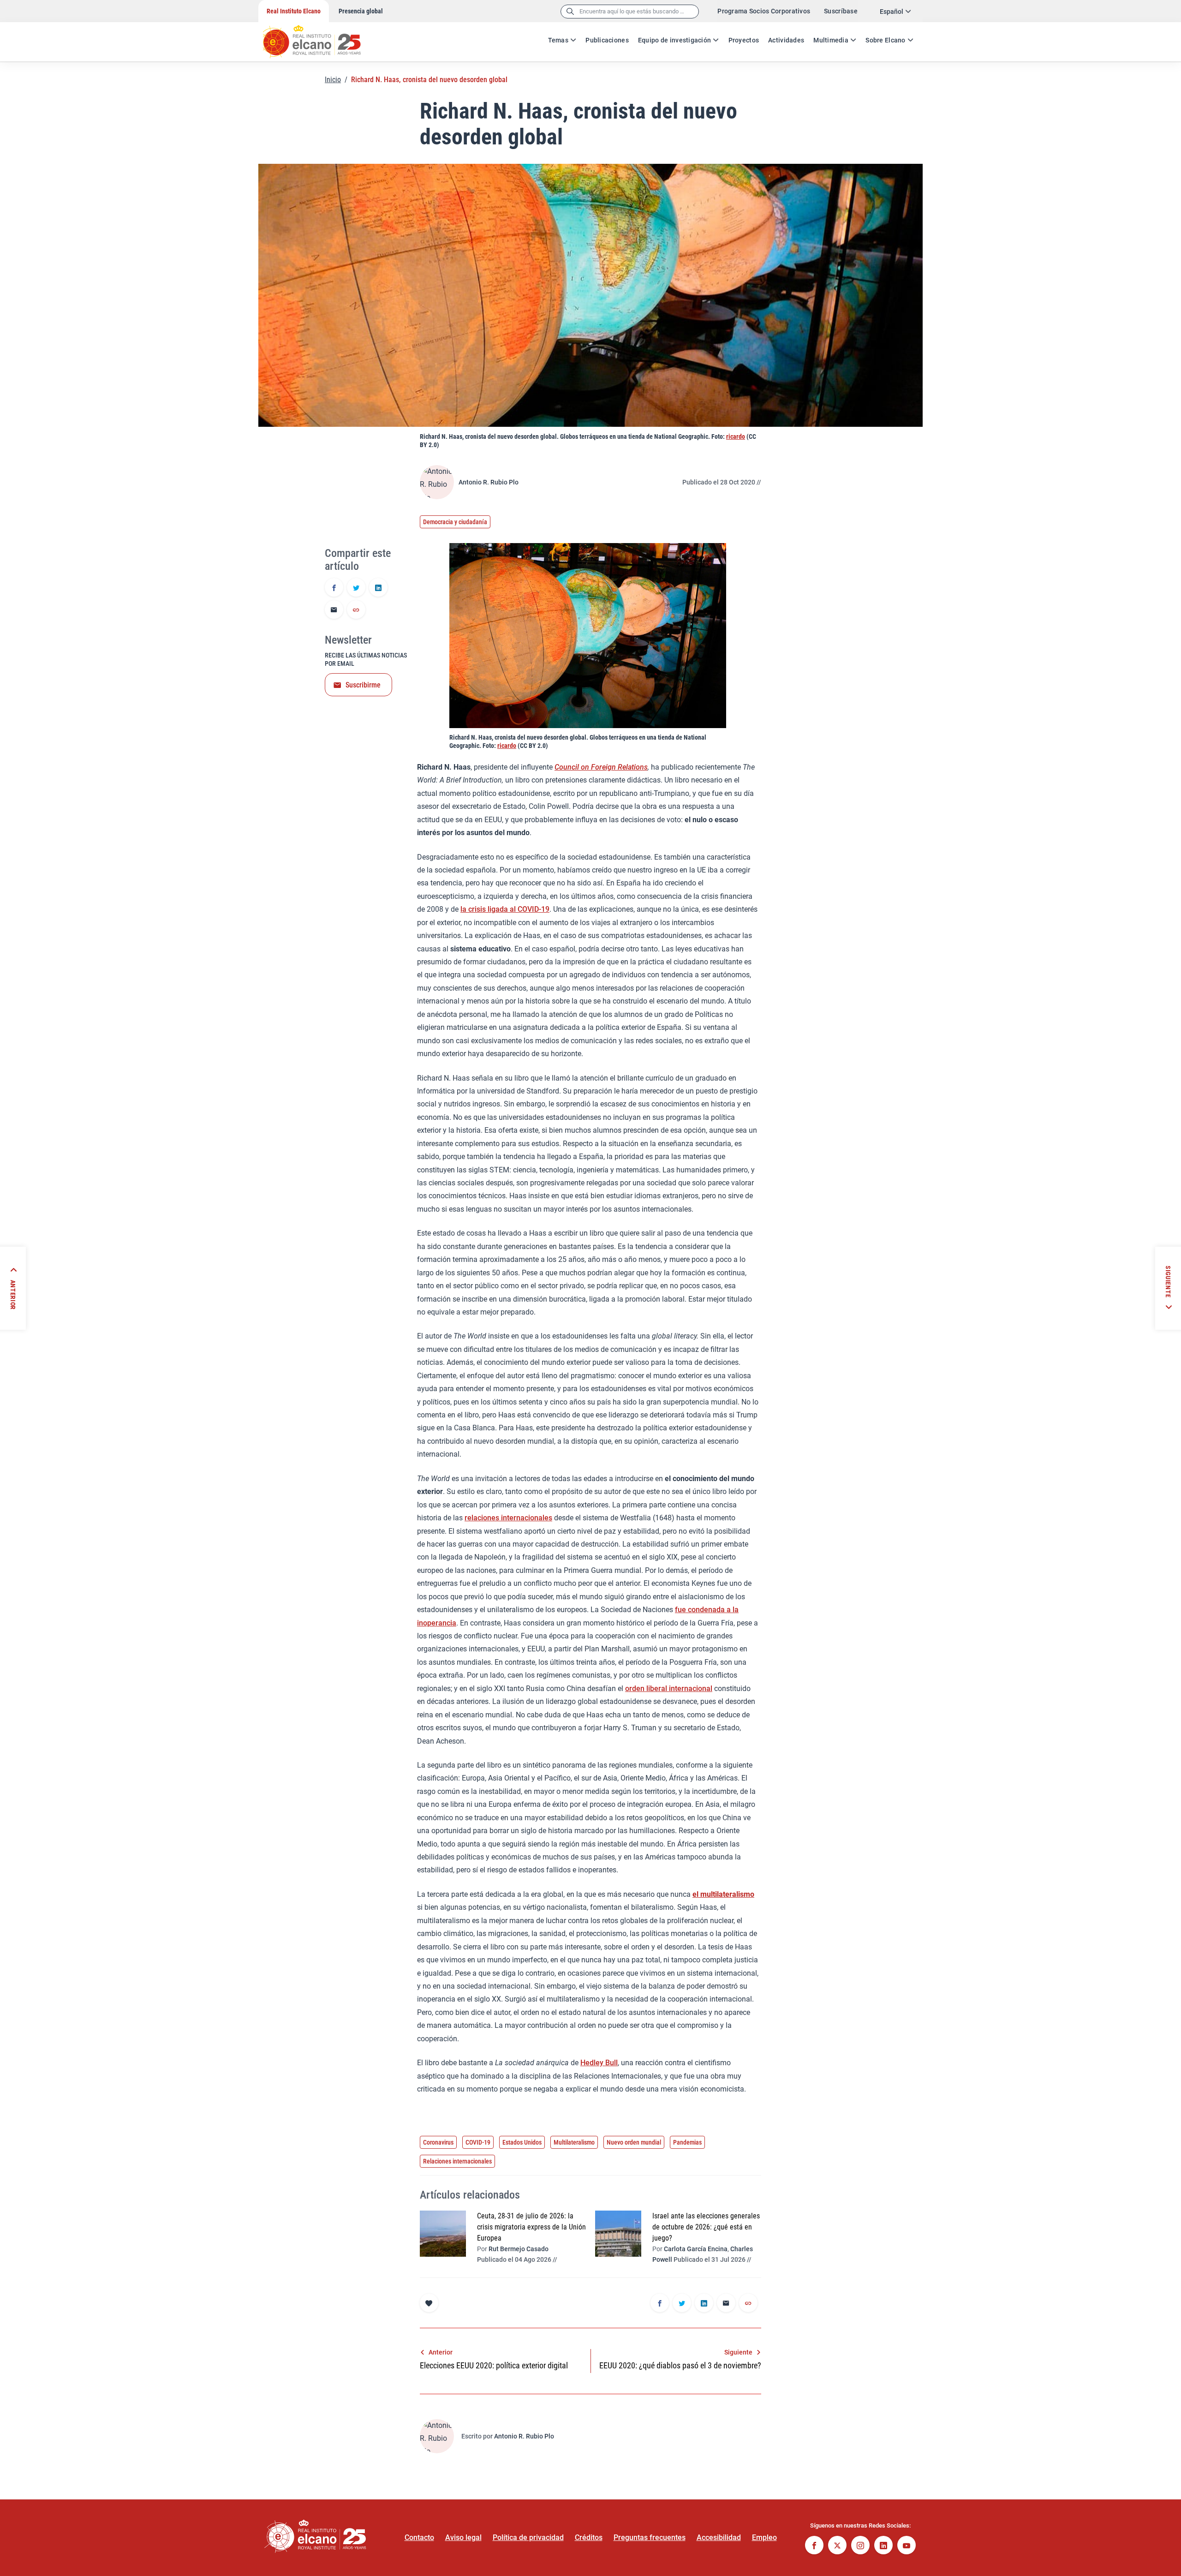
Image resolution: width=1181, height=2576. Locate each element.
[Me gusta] (429, 2303)
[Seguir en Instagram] (860, 2546)
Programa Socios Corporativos (764, 11)
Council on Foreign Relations (601, 767)
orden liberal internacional (669, 1688)
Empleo (764, 2537)
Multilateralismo (574, 2142)
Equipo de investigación (674, 40)
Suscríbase (841, 11)
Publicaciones (607, 40)
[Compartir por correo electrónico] (334, 610)
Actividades (786, 40)
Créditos (589, 2537)
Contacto (419, 2537)
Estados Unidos (522, 2142)
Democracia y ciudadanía (455, 522)
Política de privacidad (528, 2537)
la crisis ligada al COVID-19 (505, 909)
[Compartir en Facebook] (334, 588)
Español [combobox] (892, 12)
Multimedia (831, 40)
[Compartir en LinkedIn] (378, 588)
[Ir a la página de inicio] (321, 37)
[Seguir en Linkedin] (883, 2546)
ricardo (736, 436)
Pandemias (687, 2142)
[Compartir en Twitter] (356, 588)
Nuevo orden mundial (634, 2142)
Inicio (333, 80)
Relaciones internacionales (457, 2161)
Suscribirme (363, 685)
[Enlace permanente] (356, 610)
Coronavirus (438, 2142)
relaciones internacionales (508, 1518)
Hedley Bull (599, 2063)
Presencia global (361, 11)
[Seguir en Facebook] (814, 2546)
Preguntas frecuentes (650, 2537)
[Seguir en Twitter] (837, 2546)
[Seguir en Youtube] (907, 2546)
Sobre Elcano (885, 40)
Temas (558, 40)
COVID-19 (478, 2142)
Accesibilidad (719, 2537)
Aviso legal (463, 2537)
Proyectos (744, 40)
